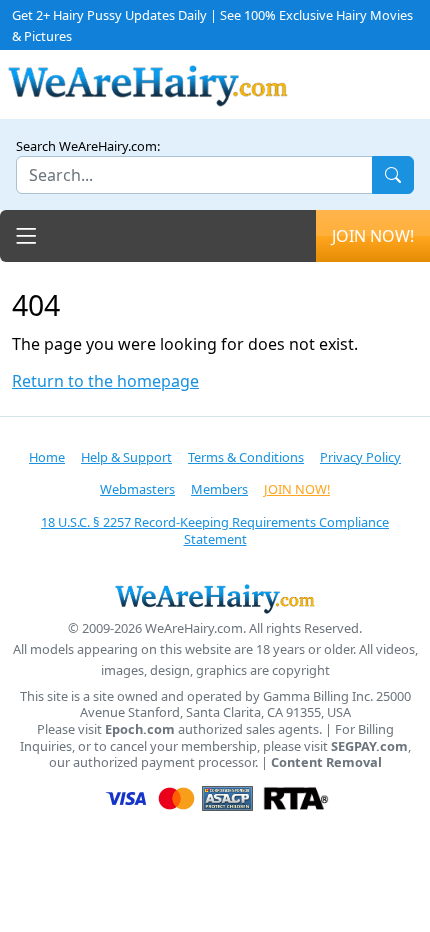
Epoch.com (140, 729)
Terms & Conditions (246, 457)
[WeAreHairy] (215, 598)
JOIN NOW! (373, 236)
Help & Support (126, 457)
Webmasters (137, 489)
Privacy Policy (360, 457)
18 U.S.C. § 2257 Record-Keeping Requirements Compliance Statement (215, 530)
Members (219, 489)
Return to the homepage (105, 381)
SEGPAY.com (369, 746)
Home (47, 457)
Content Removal (326, 762)
